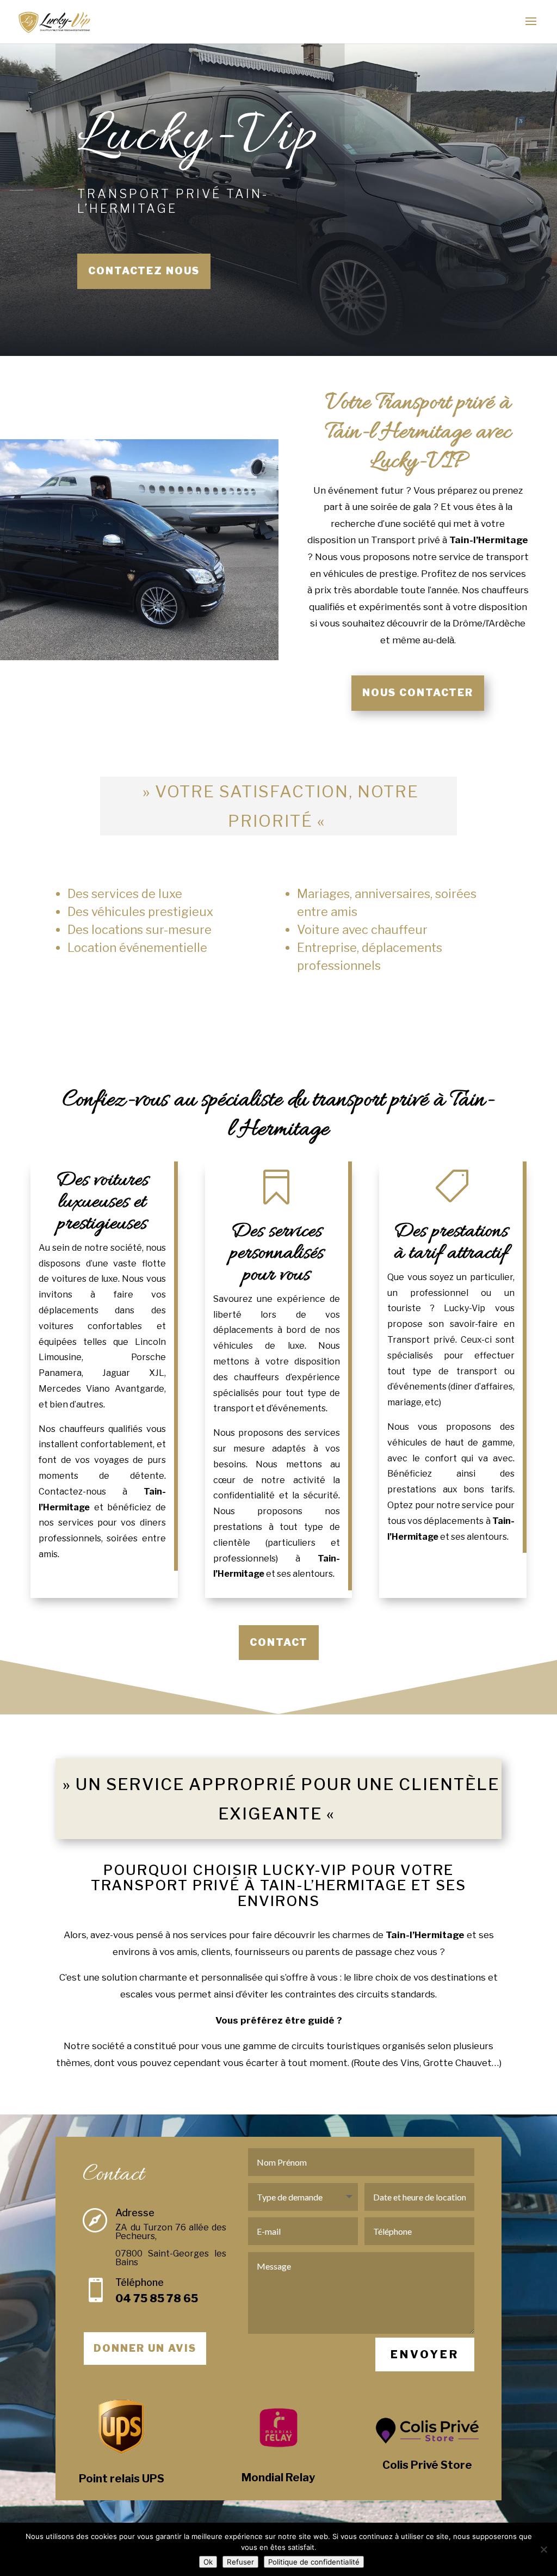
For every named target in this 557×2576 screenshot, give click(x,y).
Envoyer (425, 2354)
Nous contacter (418, 693)
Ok (208, 2562)
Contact (279, 1642)
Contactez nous (144, 271)
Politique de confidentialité (314, 2562)
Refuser (240, 2562)
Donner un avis (145, 2348)
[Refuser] (543, 2549)
